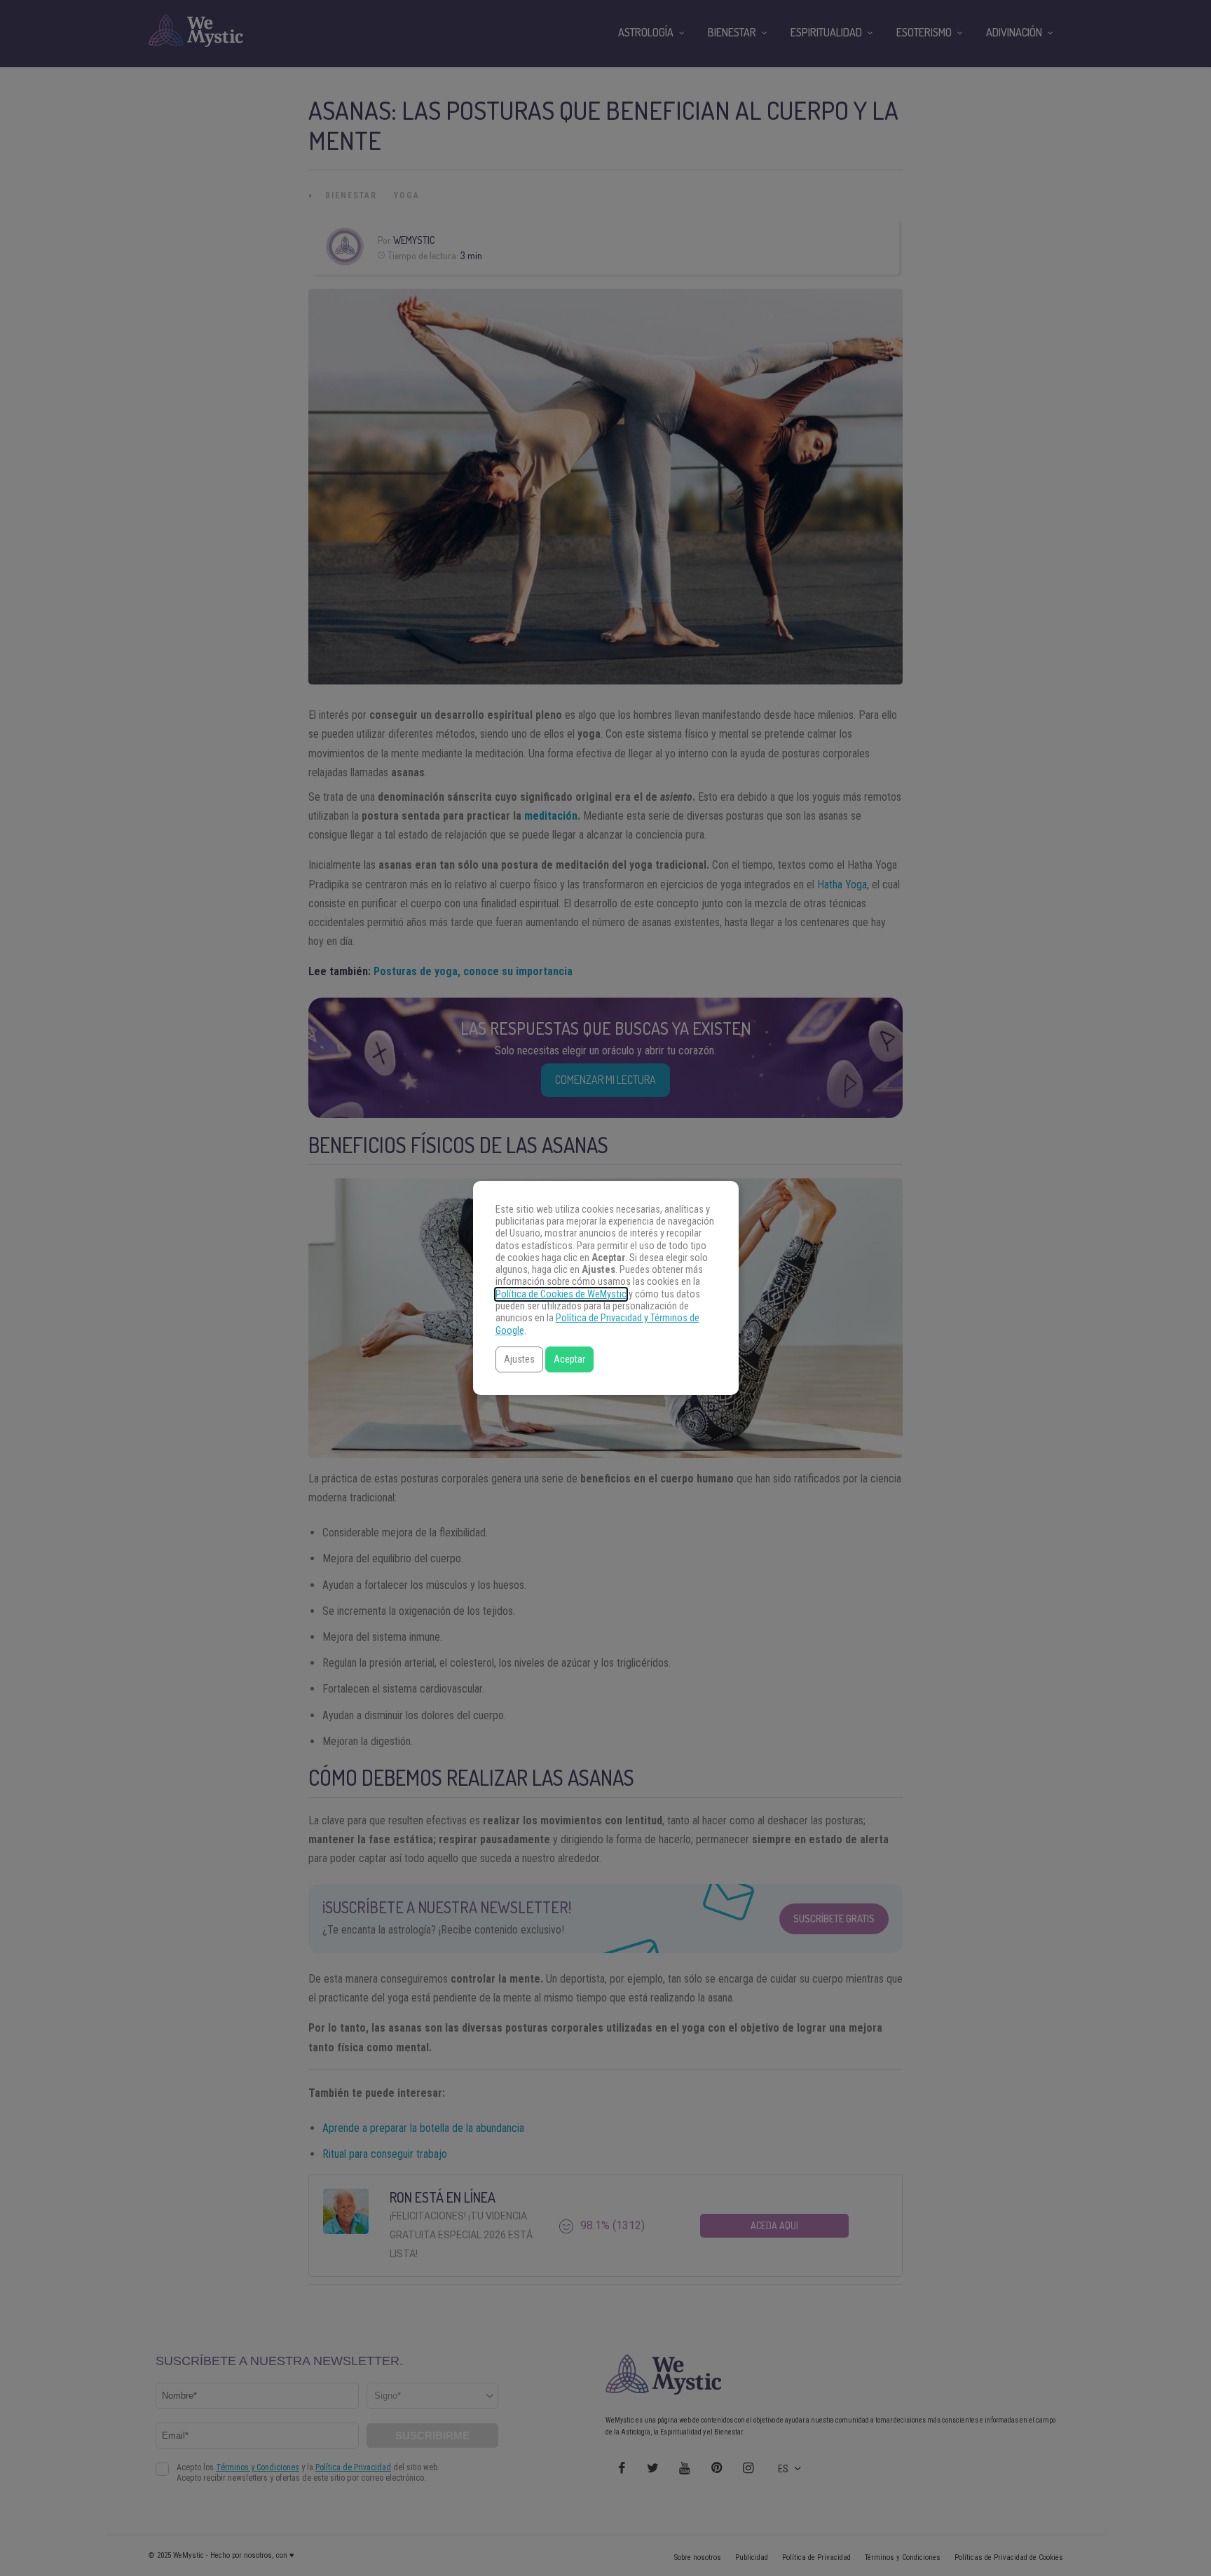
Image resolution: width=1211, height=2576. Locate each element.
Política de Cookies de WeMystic (561, 1294)
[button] (519, 1359)
